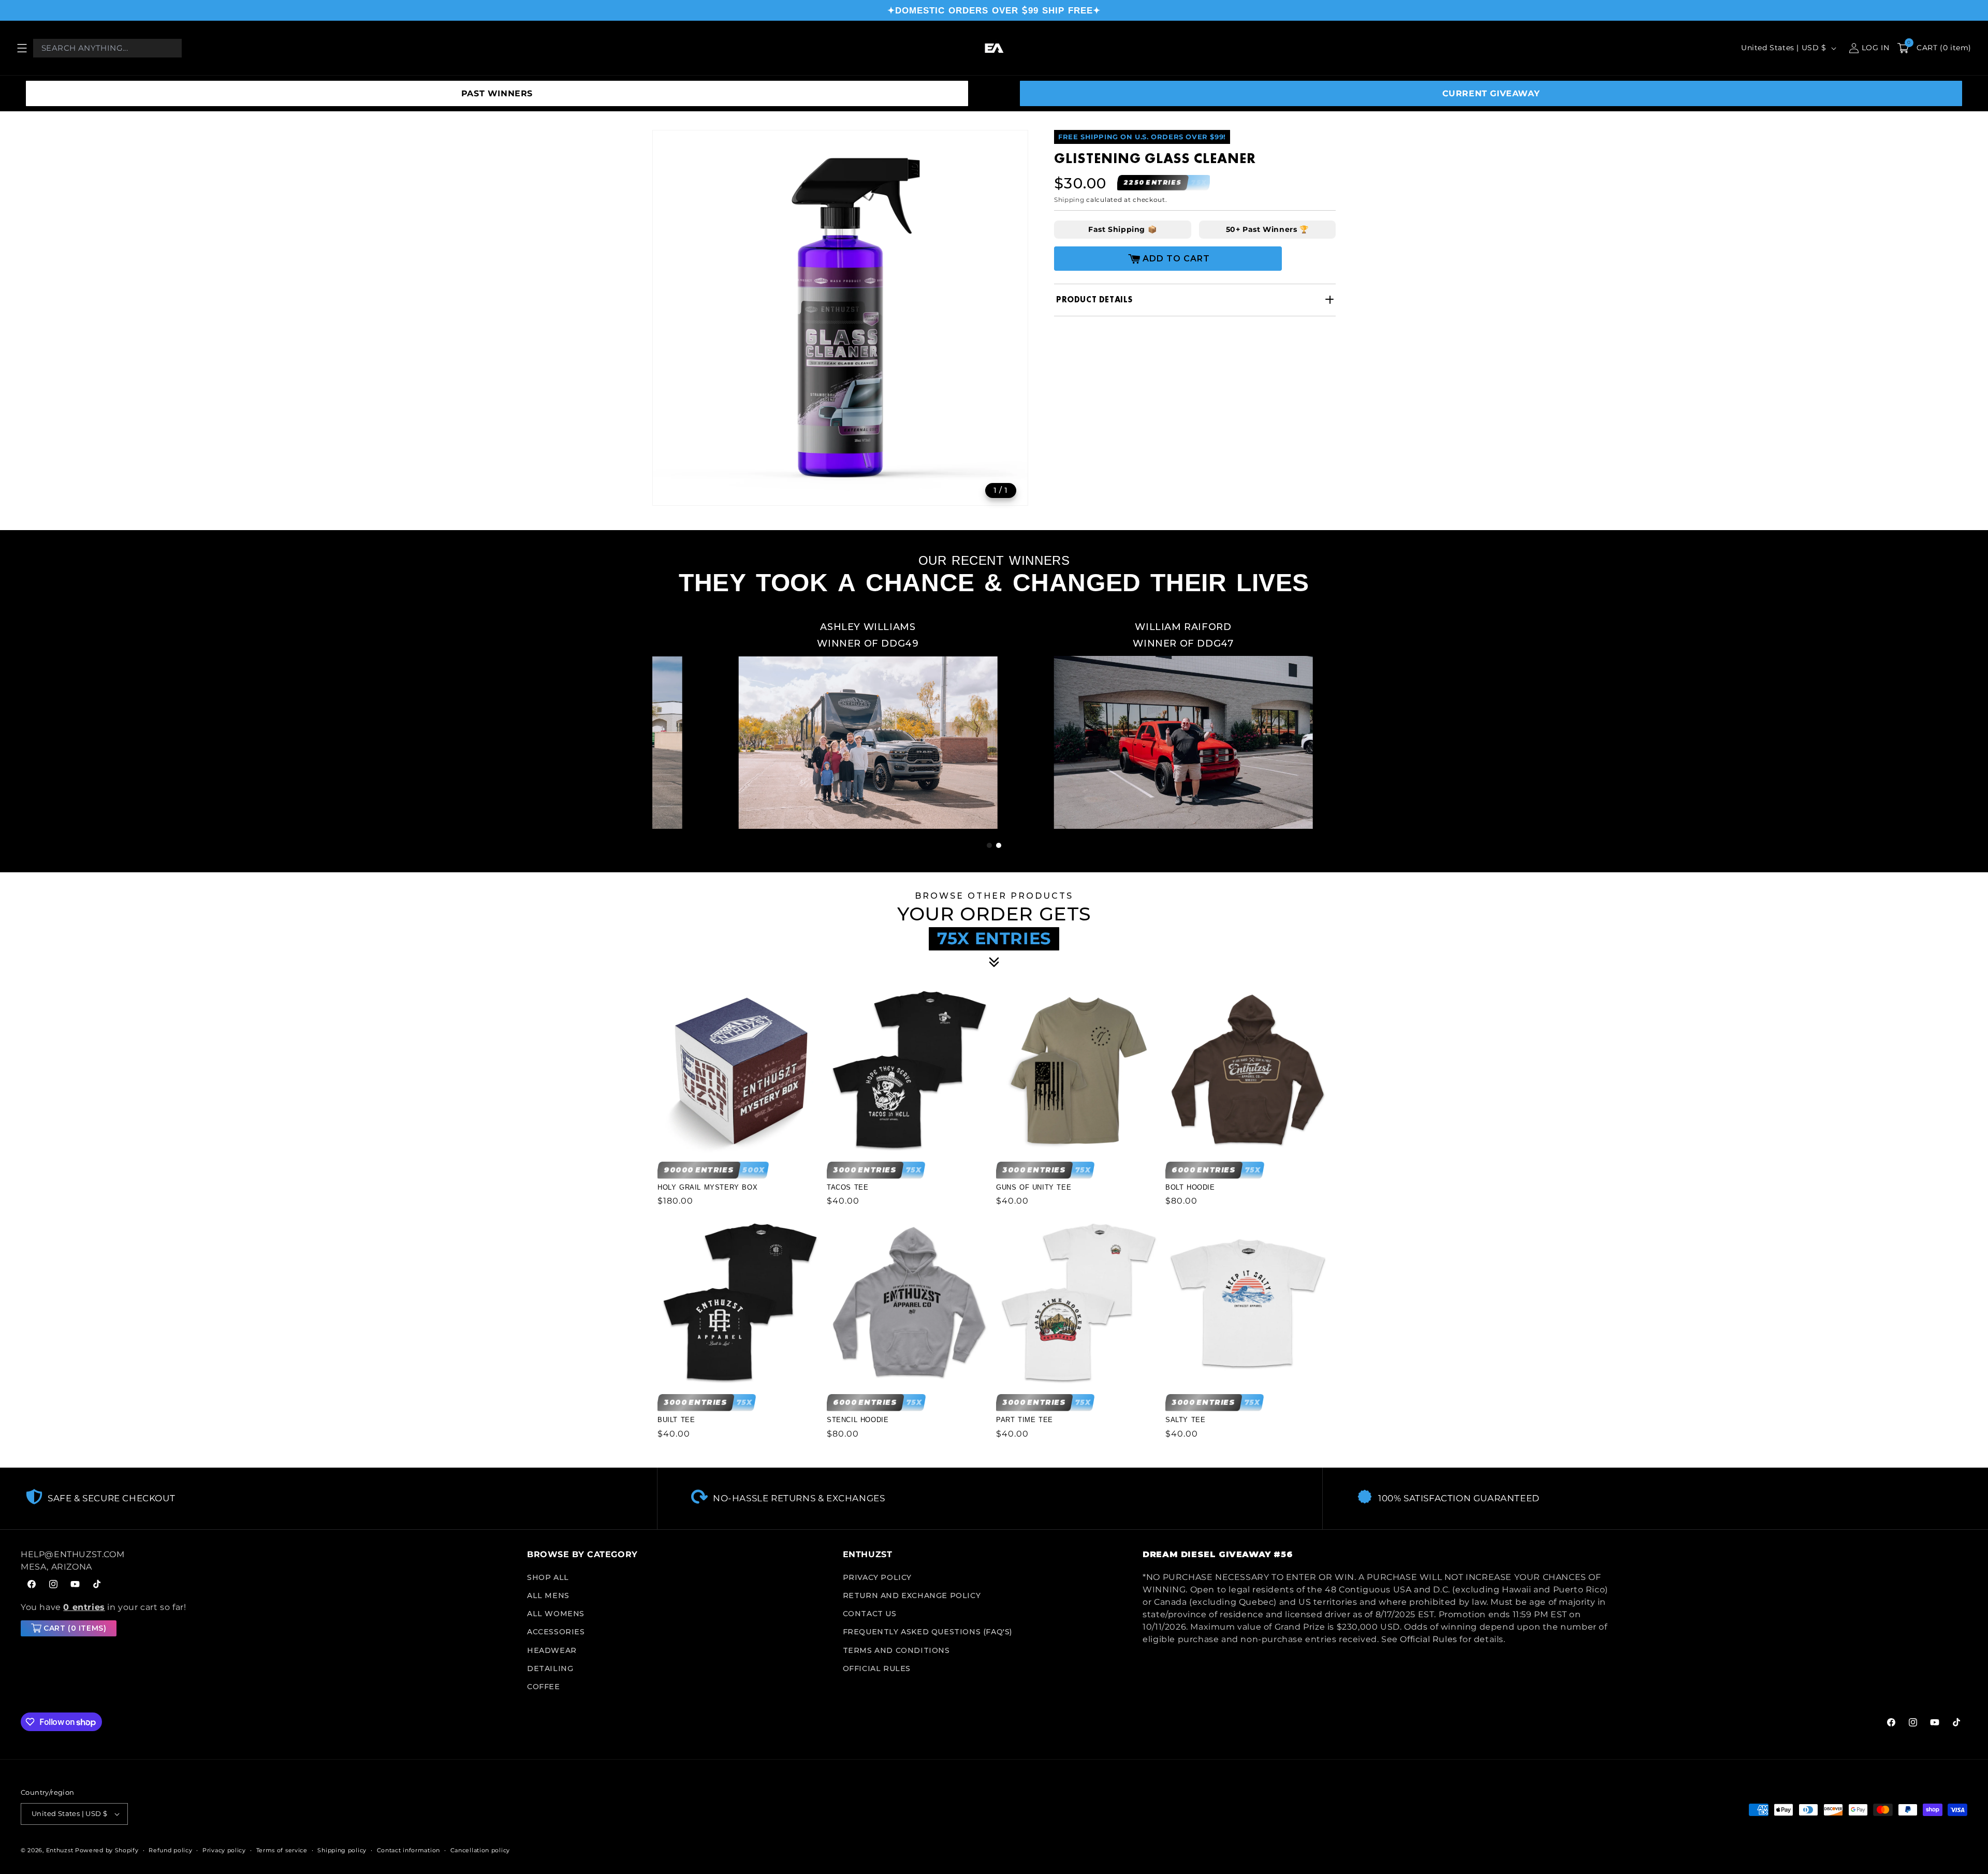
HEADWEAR (552, 1650)
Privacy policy (224, 1850)
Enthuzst (60, 1850)
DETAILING (550, 1668)
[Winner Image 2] (1097, 722)
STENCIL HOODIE (858, 1419)
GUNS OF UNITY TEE (1034, 1187)
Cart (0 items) (75, 1628)
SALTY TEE (1185, 1419)
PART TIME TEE (1025, 1419)
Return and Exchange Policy (912, 1595)
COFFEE (544, 1687)
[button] (22, 48)
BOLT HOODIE (1190, 1187)
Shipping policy (342, 1850)
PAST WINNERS (497, 93)
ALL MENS (548, 1595)
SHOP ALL (548, 1577)
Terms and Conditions (896, 1650)
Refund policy (170, 1850)
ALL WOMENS (556, 1614)
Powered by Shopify (107, 1850)
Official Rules (877, 1668)
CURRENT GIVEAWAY (1491, 93)
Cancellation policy (480, 1850)
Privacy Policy (877, 1577)
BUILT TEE (676, 1419)
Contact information (408, 1850)
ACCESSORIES (556, 1632)
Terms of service (282, 1850)
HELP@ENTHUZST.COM (72, 1554)
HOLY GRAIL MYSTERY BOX (707, 1187)
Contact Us (870, 1614)
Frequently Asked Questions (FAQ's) (927, 1632)
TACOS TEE (847, 1187)
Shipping (1069, 200)
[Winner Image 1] (782, 722)
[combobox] (107, 48)
